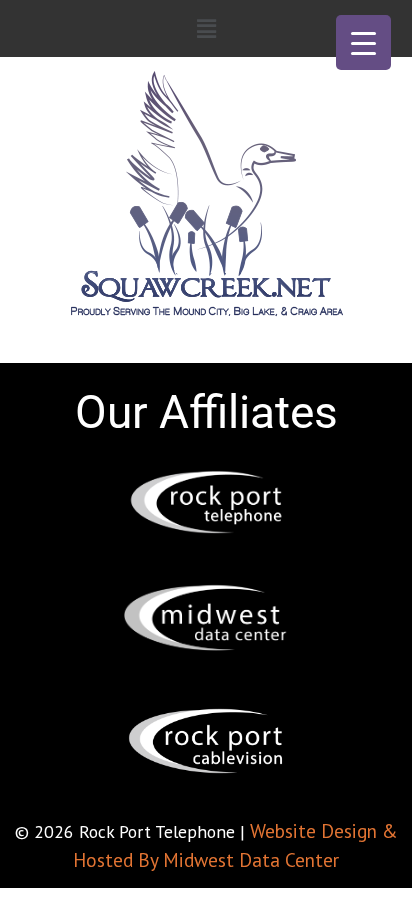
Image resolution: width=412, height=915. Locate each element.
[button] (206, 28)
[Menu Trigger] (363, 42)
